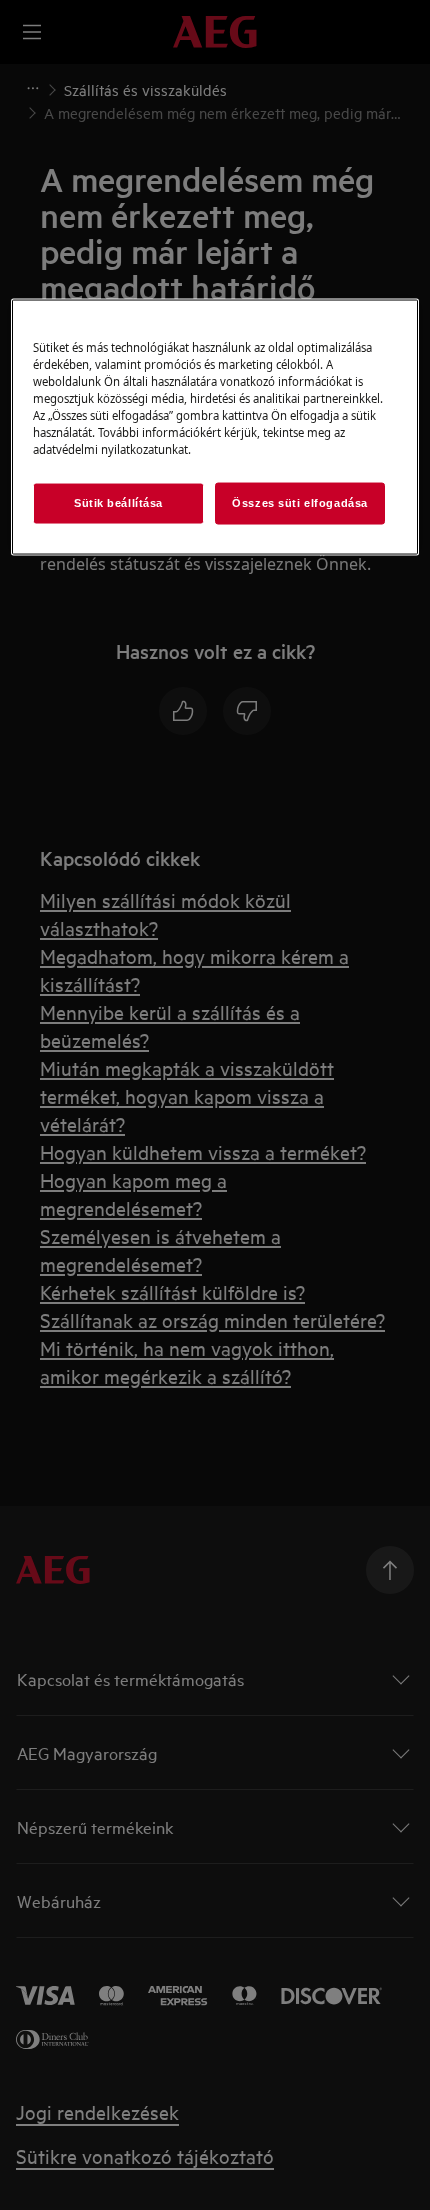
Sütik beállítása (118, 502)
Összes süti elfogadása (300, 502)
